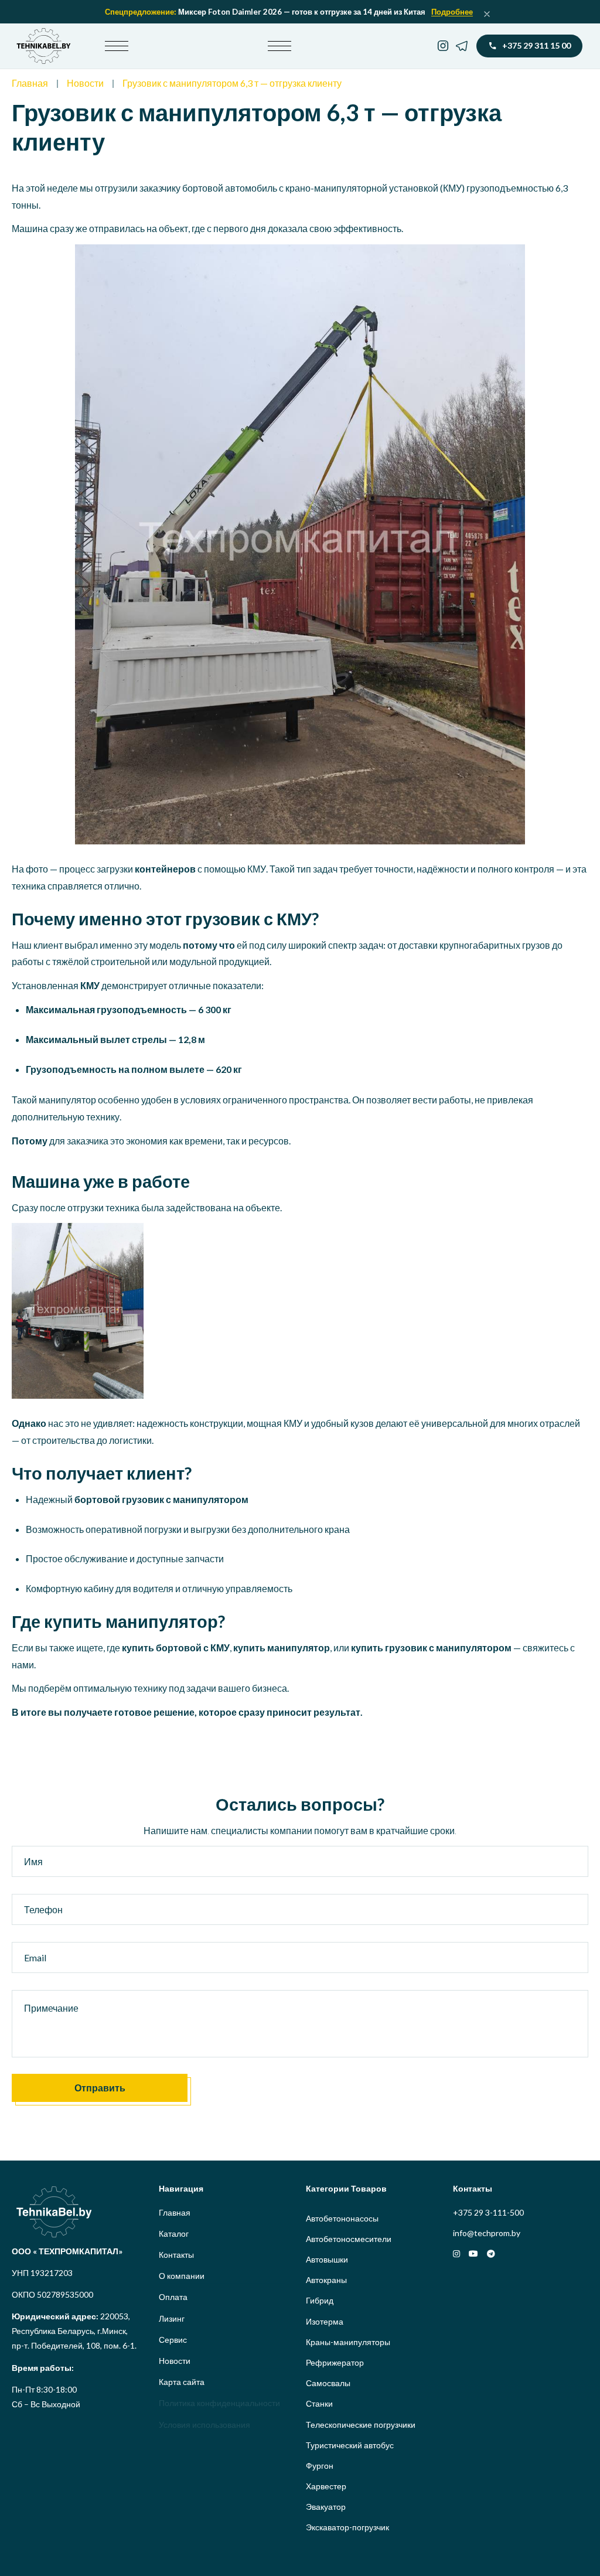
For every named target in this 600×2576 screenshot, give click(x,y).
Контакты (176, 2255)
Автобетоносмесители (349, 2239)
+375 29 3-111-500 (488, 2212)
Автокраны (326, 2280)
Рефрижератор (335, 2362)
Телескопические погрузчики (361, 2425)
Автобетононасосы (342, 2218)
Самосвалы (328, 2383)
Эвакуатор (326, 2507)
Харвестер (326, 2486)
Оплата (173, 2297)
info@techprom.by (487, 2233)
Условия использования (204, 2425)
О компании (182, 2276)
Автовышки (327, 2259)
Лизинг (172, 2318)
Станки (319, 2403)
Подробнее (452, 12)
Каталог (174, 2233)
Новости (85, 83)
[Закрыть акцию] (487, 14)
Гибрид (320, 2300)
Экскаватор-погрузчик (347, 2527)
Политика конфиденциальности (219, 2403)
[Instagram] (443, 46)
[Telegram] (462, 46)
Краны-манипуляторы (348, 2342)
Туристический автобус (350, 2445)
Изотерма (325, 2321)
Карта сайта (182, 2382)
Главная (30, 83)
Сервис (173, 2340)
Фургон (320, 2466)
